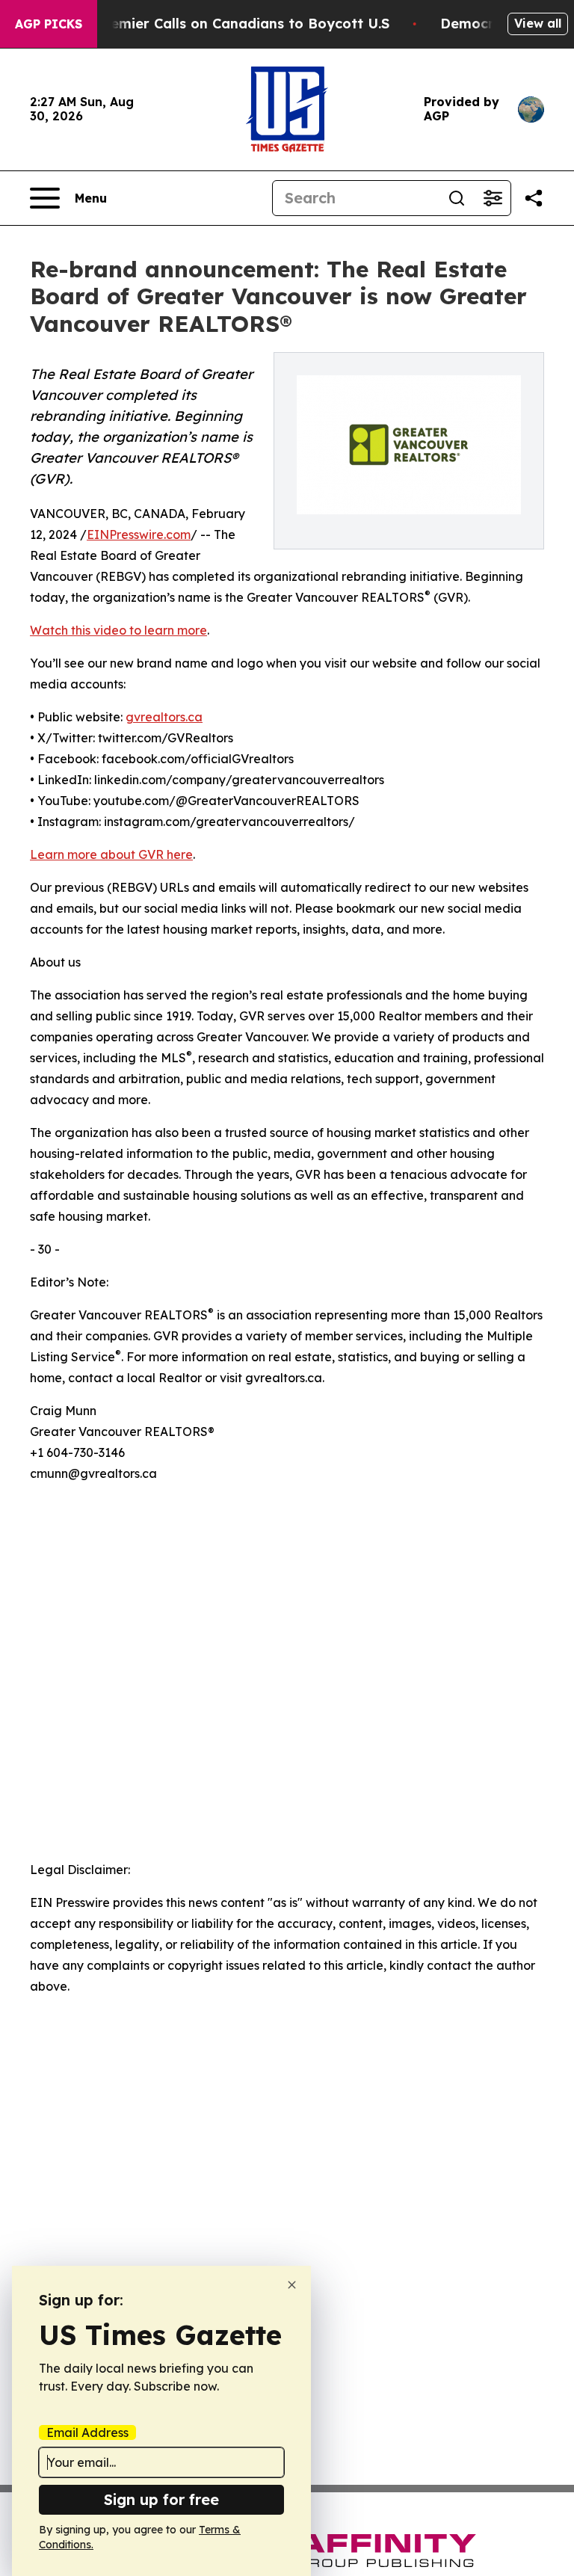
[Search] (457, 198)
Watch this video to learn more (118, 630)
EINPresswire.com (139, 534)
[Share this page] (534, 198)
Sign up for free (161, 2499)
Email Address (87, 2432)
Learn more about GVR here (111, 854)
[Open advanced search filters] (493, 198)
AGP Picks (49, 24)
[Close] (292, 2285)
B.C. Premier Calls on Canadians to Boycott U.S (228, 24)
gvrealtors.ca (164, 717)
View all (538, 23)
